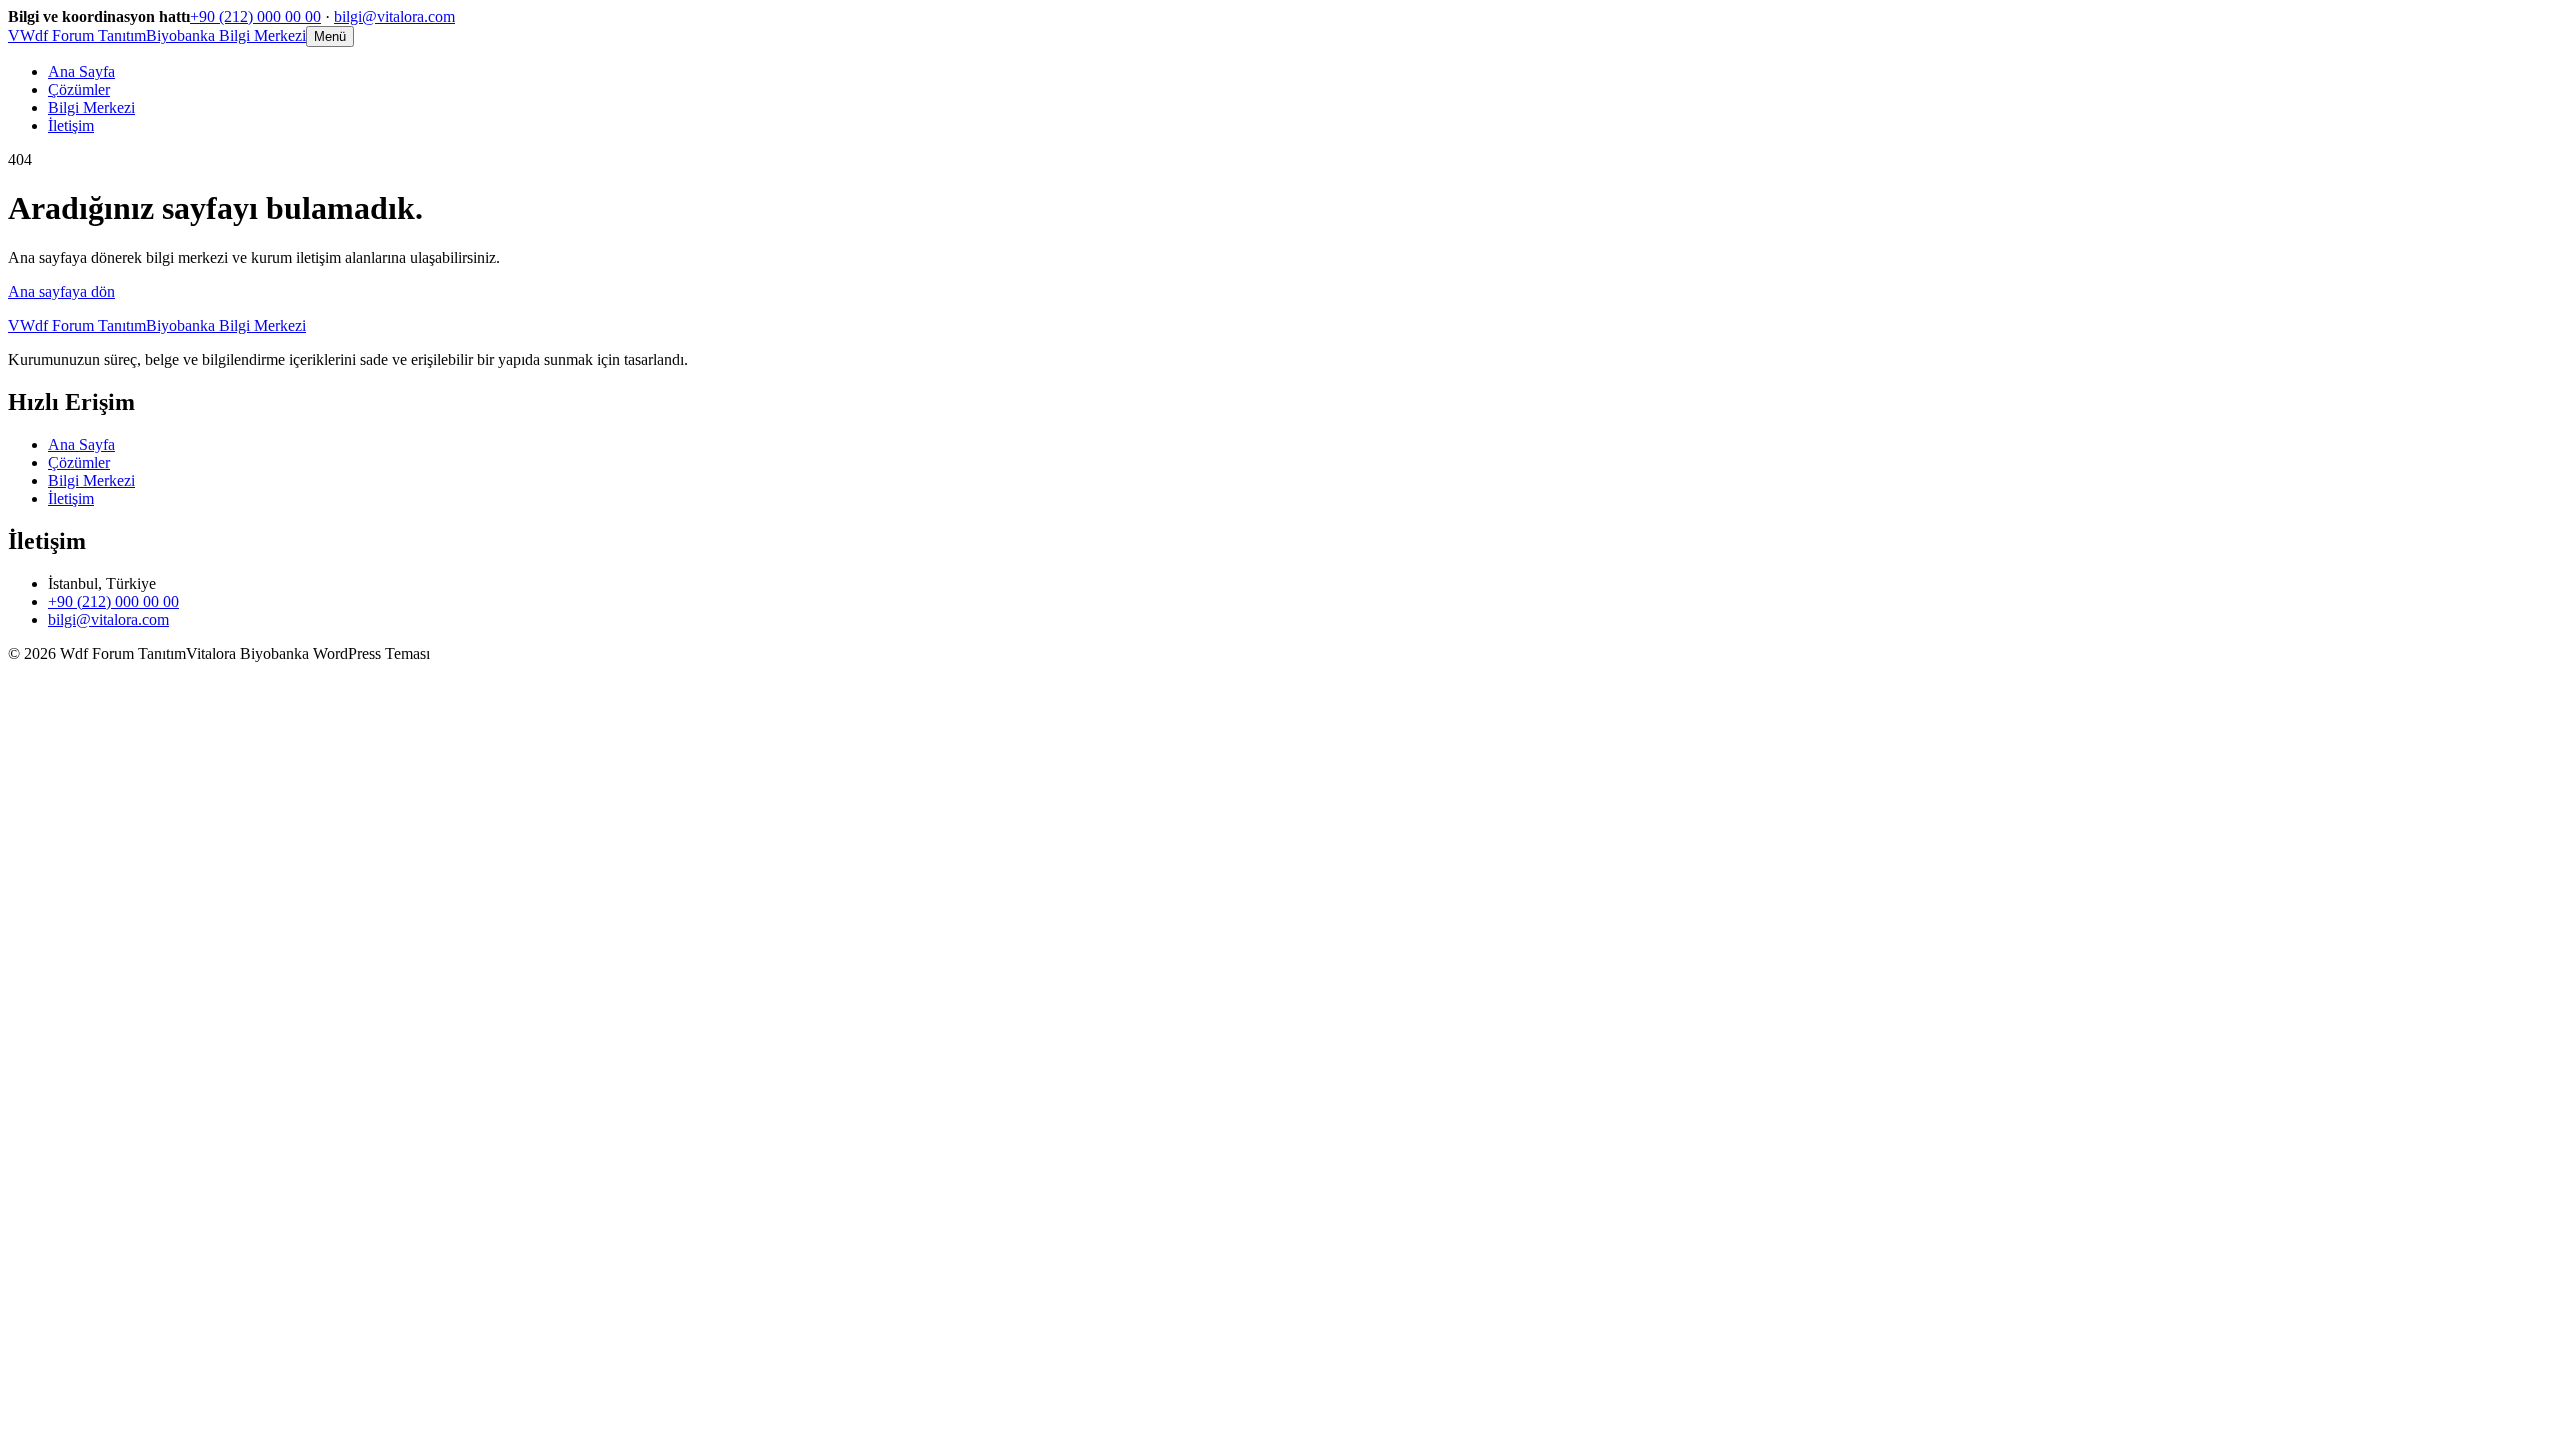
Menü (330, 36)
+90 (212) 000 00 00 (255, 16)
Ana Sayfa (81, 71)
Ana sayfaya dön (61, 291)
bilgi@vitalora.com (394, 16)
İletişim (71, 125)
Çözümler (79, 89)
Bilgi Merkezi (91, 107)
